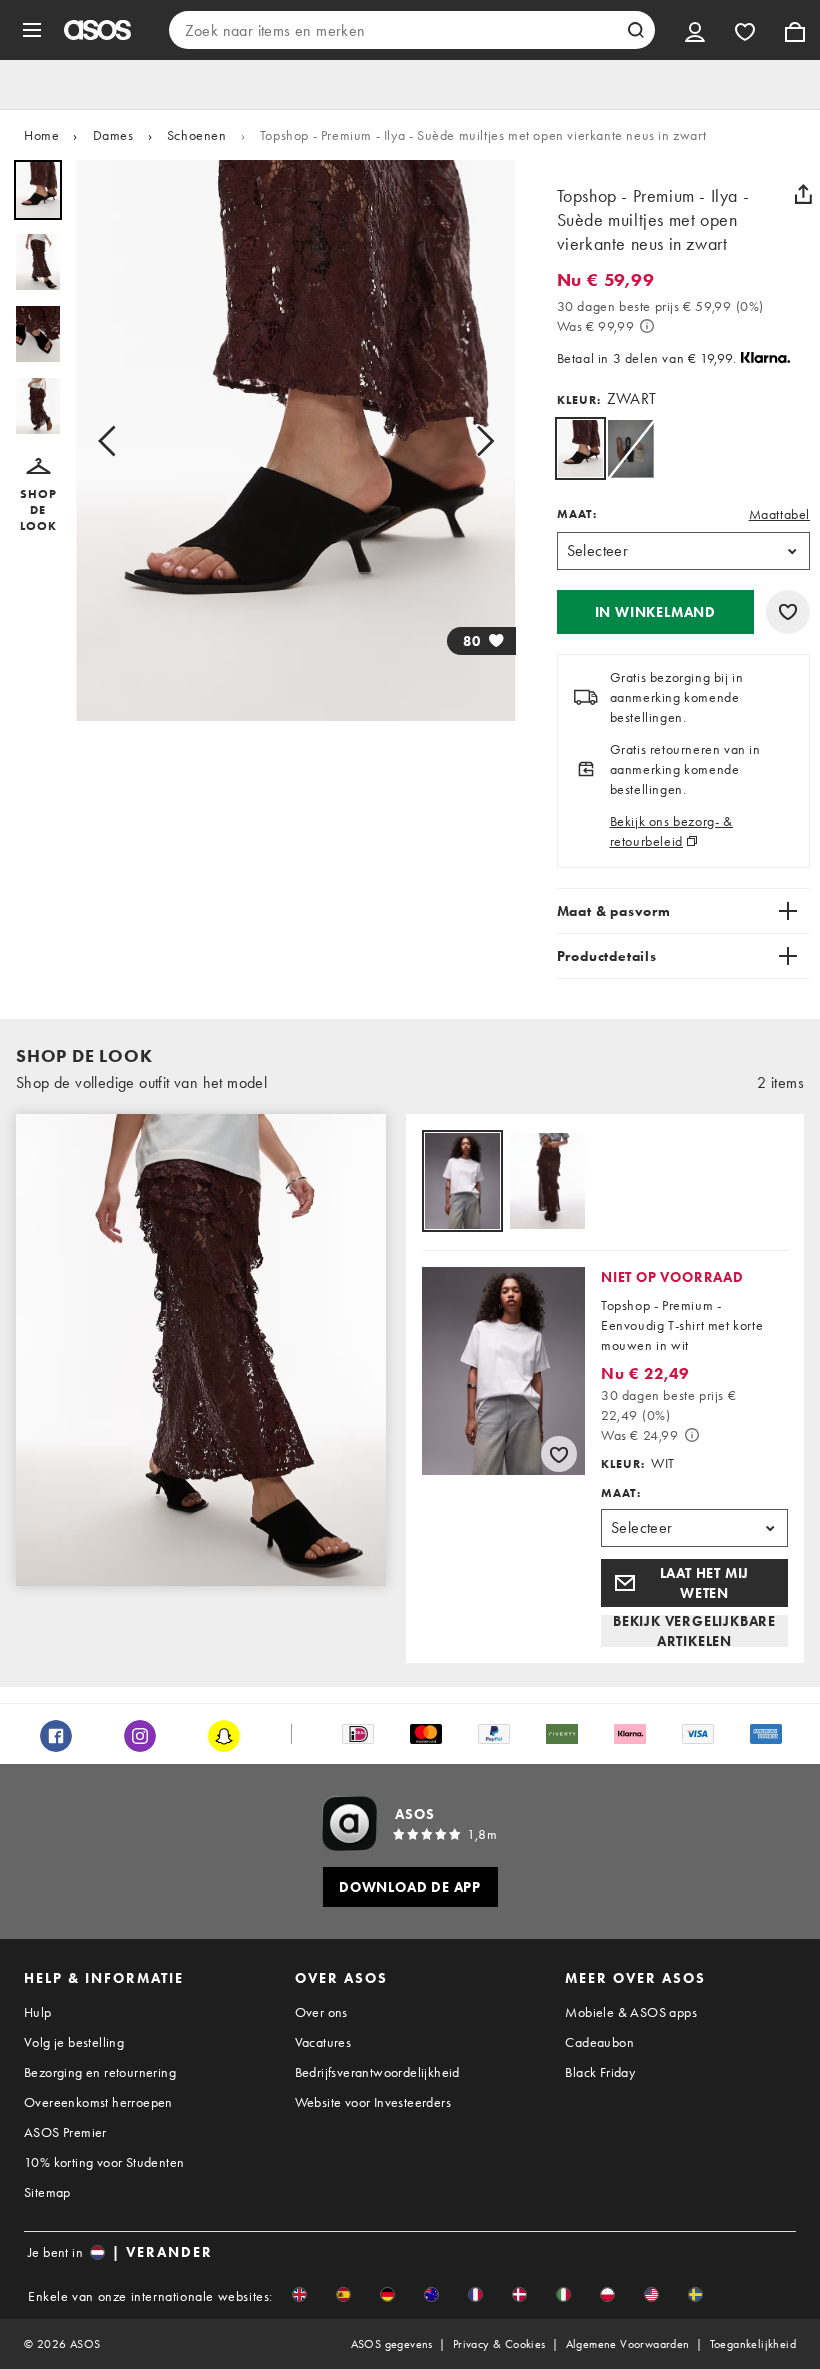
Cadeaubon (599, 2042)
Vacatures (323, 2042)
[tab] (462, 1182)
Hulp (38, 2012)
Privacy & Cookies (499, 2344)
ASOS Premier (65, 2132)
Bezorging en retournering (100, 2072)
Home (41, 135)
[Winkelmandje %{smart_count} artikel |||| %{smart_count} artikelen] (795, 30)
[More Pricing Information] (647, 326)
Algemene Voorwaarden (628, 2344)
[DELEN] (803, 194)
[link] (580, 448)
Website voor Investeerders (373, 2102)
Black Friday (600, 2072)
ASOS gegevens (392, 2344)
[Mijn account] (695, 30)
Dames (113, 135)
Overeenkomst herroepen (98, 2102)
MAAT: (577, 514)
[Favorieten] (745, 30)
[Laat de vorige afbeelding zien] (113, 440)
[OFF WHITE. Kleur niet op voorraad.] (630, 448)
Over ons (321, 2012)
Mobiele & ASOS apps (631, 2012)
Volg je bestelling (74, 2042)
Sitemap (47, 2192)
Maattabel (779, 514)
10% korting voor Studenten (104, 2162)
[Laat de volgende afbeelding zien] (479, 440)
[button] (38, 496)
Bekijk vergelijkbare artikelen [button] (694, 1631)
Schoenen (197, 135)
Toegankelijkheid (753, 2344)
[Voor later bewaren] (788, 612)
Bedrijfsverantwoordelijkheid (377, 2072)
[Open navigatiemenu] (32, 30)
